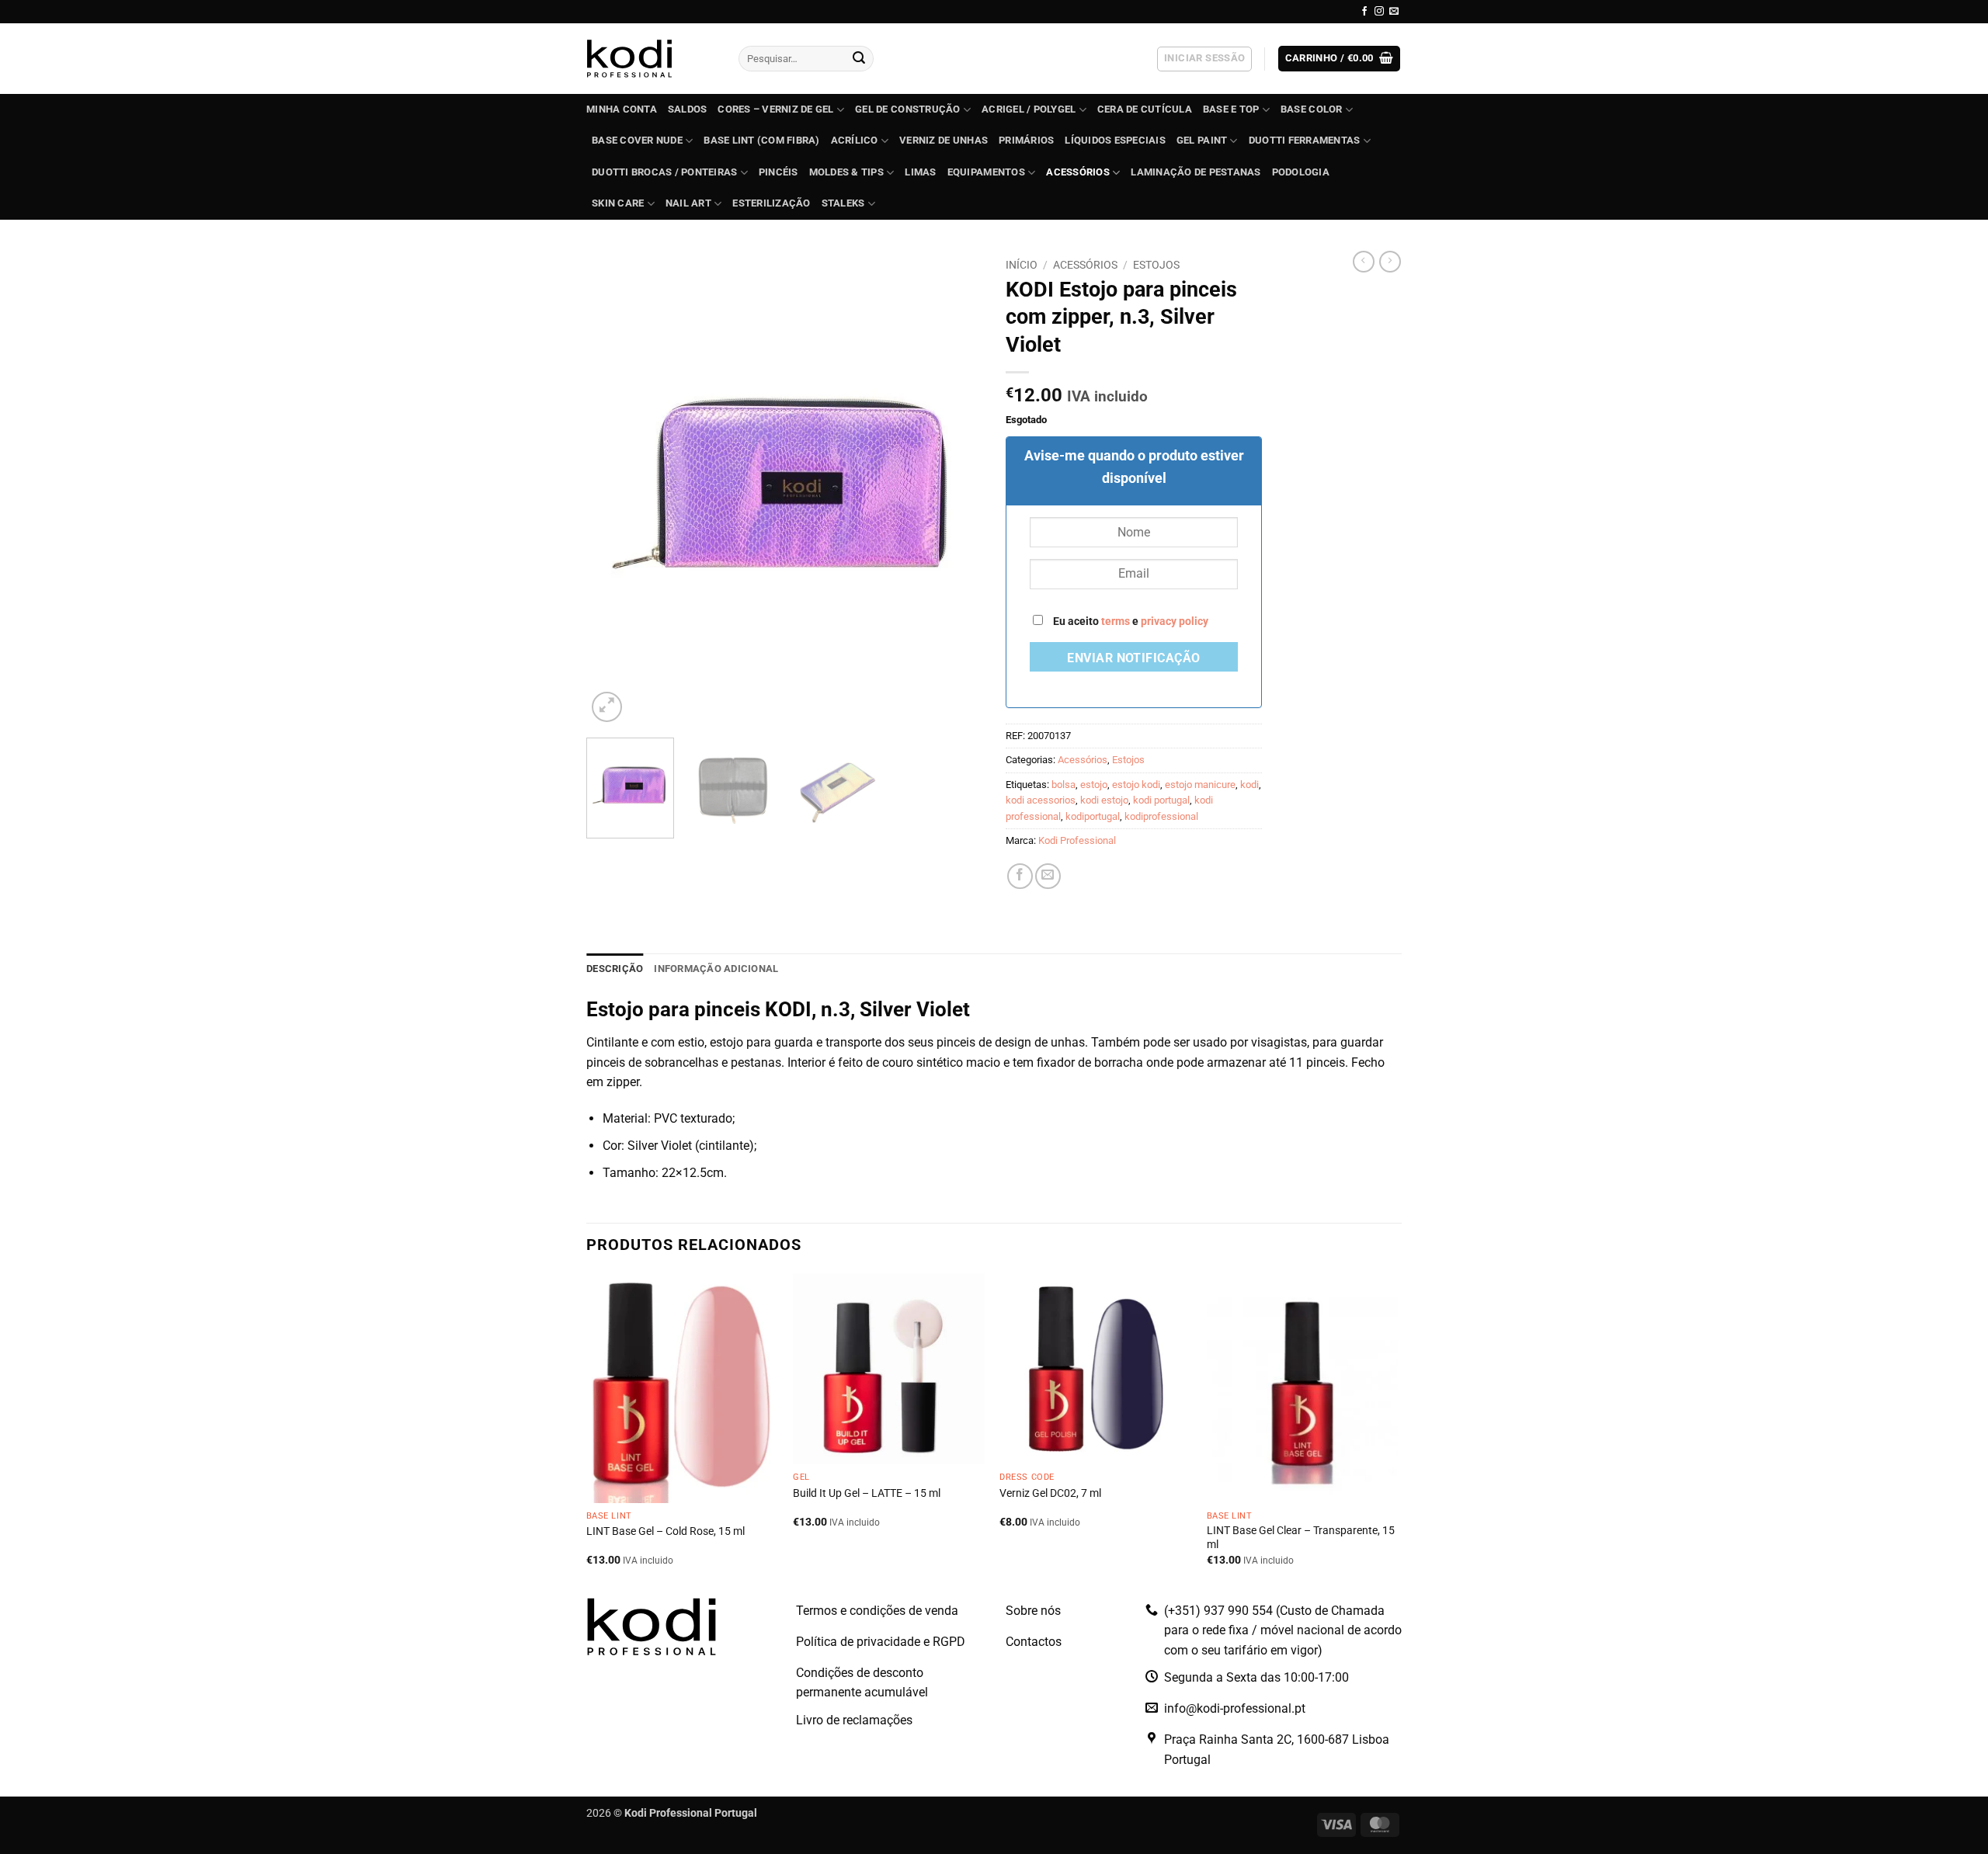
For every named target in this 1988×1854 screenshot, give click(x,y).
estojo (1094, 785)
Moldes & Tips (846, 172)
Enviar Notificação (1133, 658)
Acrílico (855, 140)
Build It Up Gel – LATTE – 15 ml (867, 1493)
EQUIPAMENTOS (986, 172)
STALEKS (843, 203)
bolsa (1064, 785)
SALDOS (688, 109)
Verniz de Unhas (944, 140)
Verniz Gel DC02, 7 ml (1050, 1493)
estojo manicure (1200, 785)
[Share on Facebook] (1020, 876)
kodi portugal (1161, 800)
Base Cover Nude (637, 140)
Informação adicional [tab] (716, 969)
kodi (1249, 785)
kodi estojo (1104, 800)
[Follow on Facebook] (1364, 12)
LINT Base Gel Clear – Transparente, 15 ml (1301, 1538)
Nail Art (688, 203)
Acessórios (1078, 172)
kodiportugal (1093, 816)
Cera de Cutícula (1145, 109)
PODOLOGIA (1301, 172)
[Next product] (1364, 262)
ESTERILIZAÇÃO (771, 203)
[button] (1204, 59)
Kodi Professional (1077, 840)
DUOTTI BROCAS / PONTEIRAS (664, 172)
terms (1116, 621)
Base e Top (1231, 109)
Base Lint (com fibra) (761, 140)
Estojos (1156, 265)
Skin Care (618, 203)
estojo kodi (1136, 785)
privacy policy (1175, 621)
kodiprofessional (1161, 816)
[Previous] (613, 488)
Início (1022, 265)
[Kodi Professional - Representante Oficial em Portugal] (651, 59)
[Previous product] (1390, 262)
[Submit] (859, 59)
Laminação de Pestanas (1196, 172)
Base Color (1312, 109)
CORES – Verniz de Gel (775, 109)
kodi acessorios (1041, 800)
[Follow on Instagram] (1379, 12)
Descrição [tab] (615, 969)
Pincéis (779, 172)
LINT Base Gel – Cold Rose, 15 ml (666, 1531)
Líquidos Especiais (1115, 140)
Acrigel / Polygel (1029, 109)
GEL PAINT (1202, 140)
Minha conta (622, 109)
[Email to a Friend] (1048, 876)
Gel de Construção (907, 109)
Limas (920, 172)
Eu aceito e (1130, 621)
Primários (1026, 140)
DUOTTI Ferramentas (1305, 140)
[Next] (955, 488)
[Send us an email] (1394, 12)
